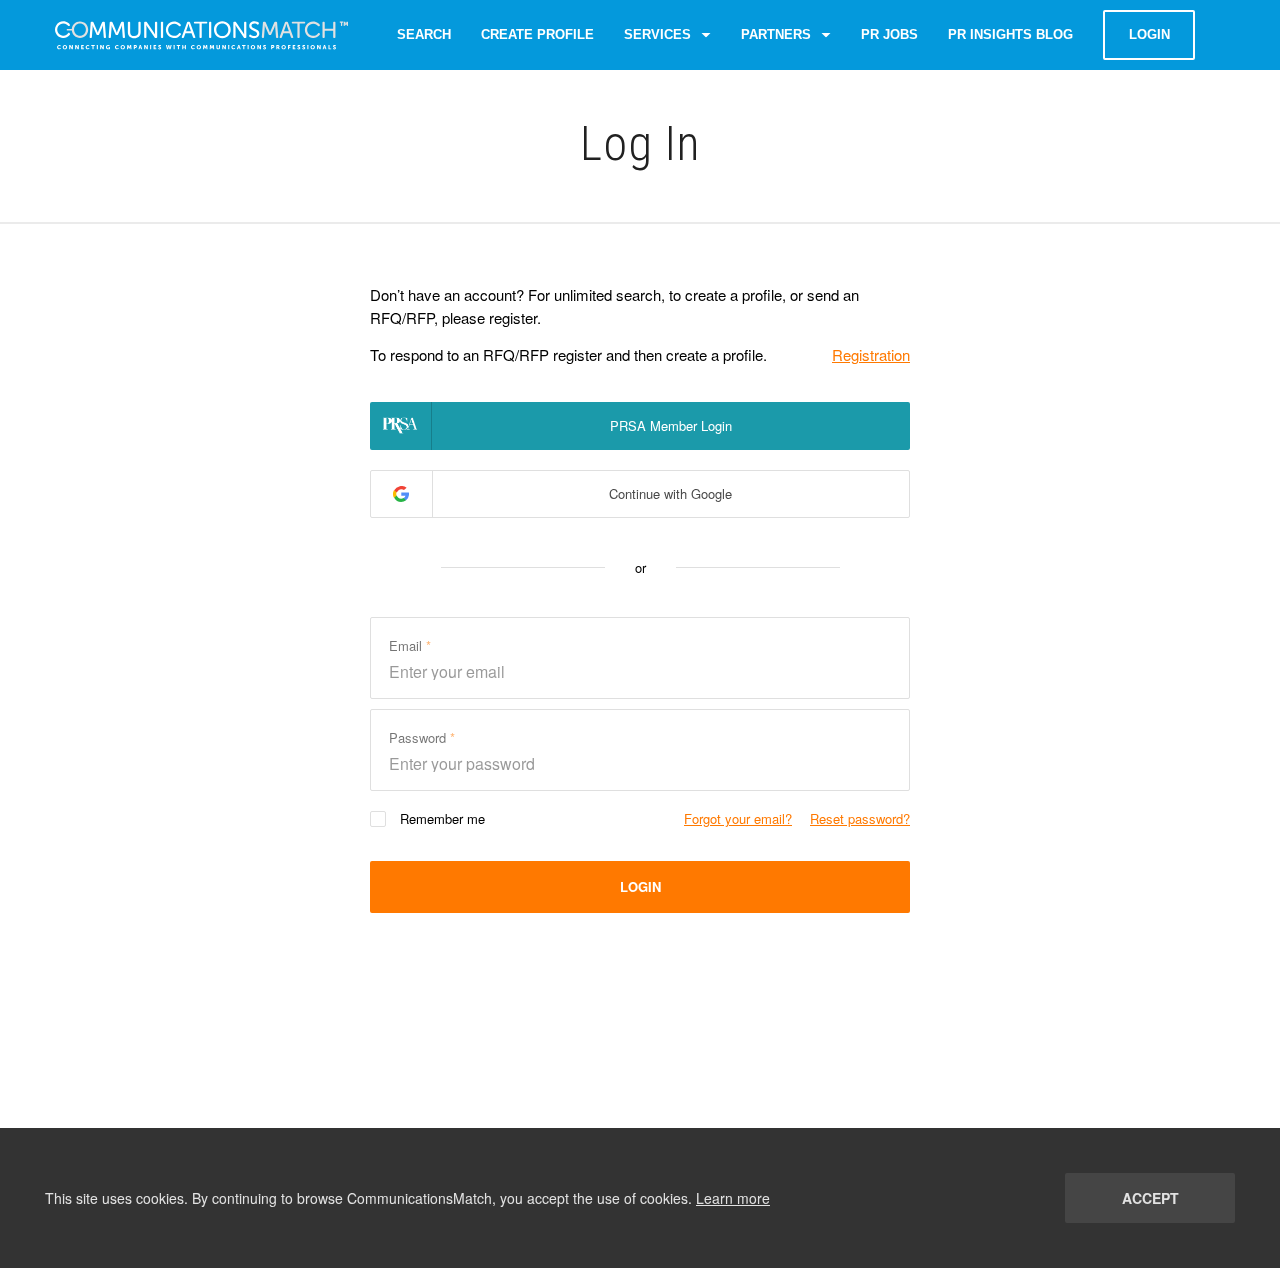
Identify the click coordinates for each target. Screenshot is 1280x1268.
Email (407, 645)
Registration (871, 354)
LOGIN (640, 886)
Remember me (442, 818)
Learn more (733, 1198)
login (1149, 34)
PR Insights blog (1010, 34)
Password (419, 737)
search (424, 34)
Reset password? (860, 818)
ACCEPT (1150, 1198)
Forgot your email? (738, 818)
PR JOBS (889, 34)
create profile (537, 34)
